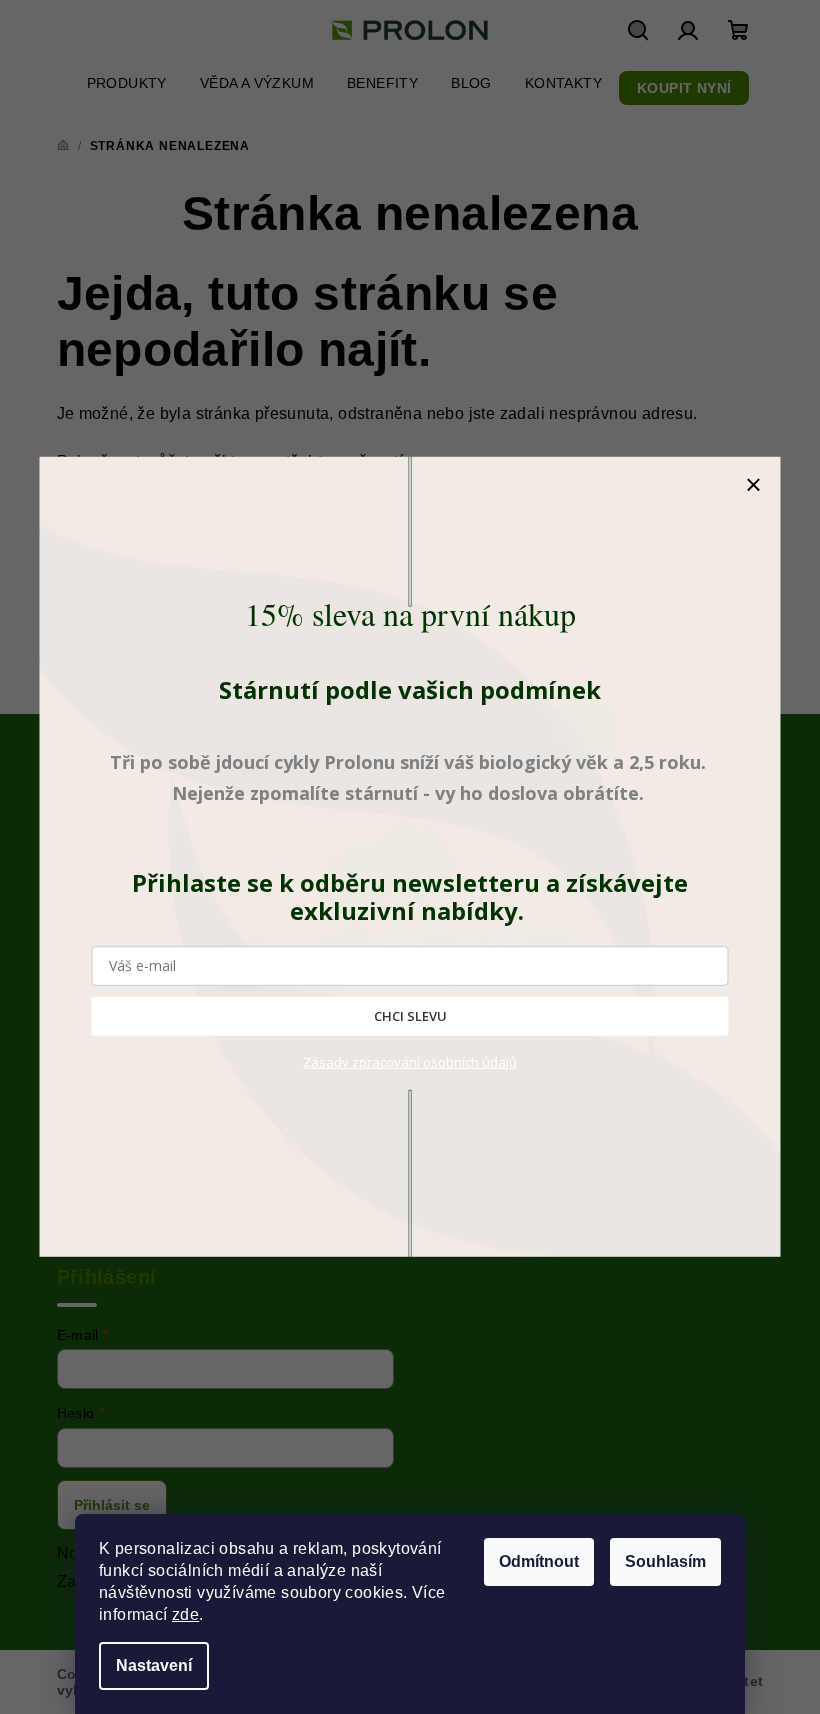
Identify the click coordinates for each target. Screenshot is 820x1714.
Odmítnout (539, 1561)
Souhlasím (665, 1561)
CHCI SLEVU (410, 1016)
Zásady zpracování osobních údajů (410, 1062)
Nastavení (154, 1665)
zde (185, 1614)
